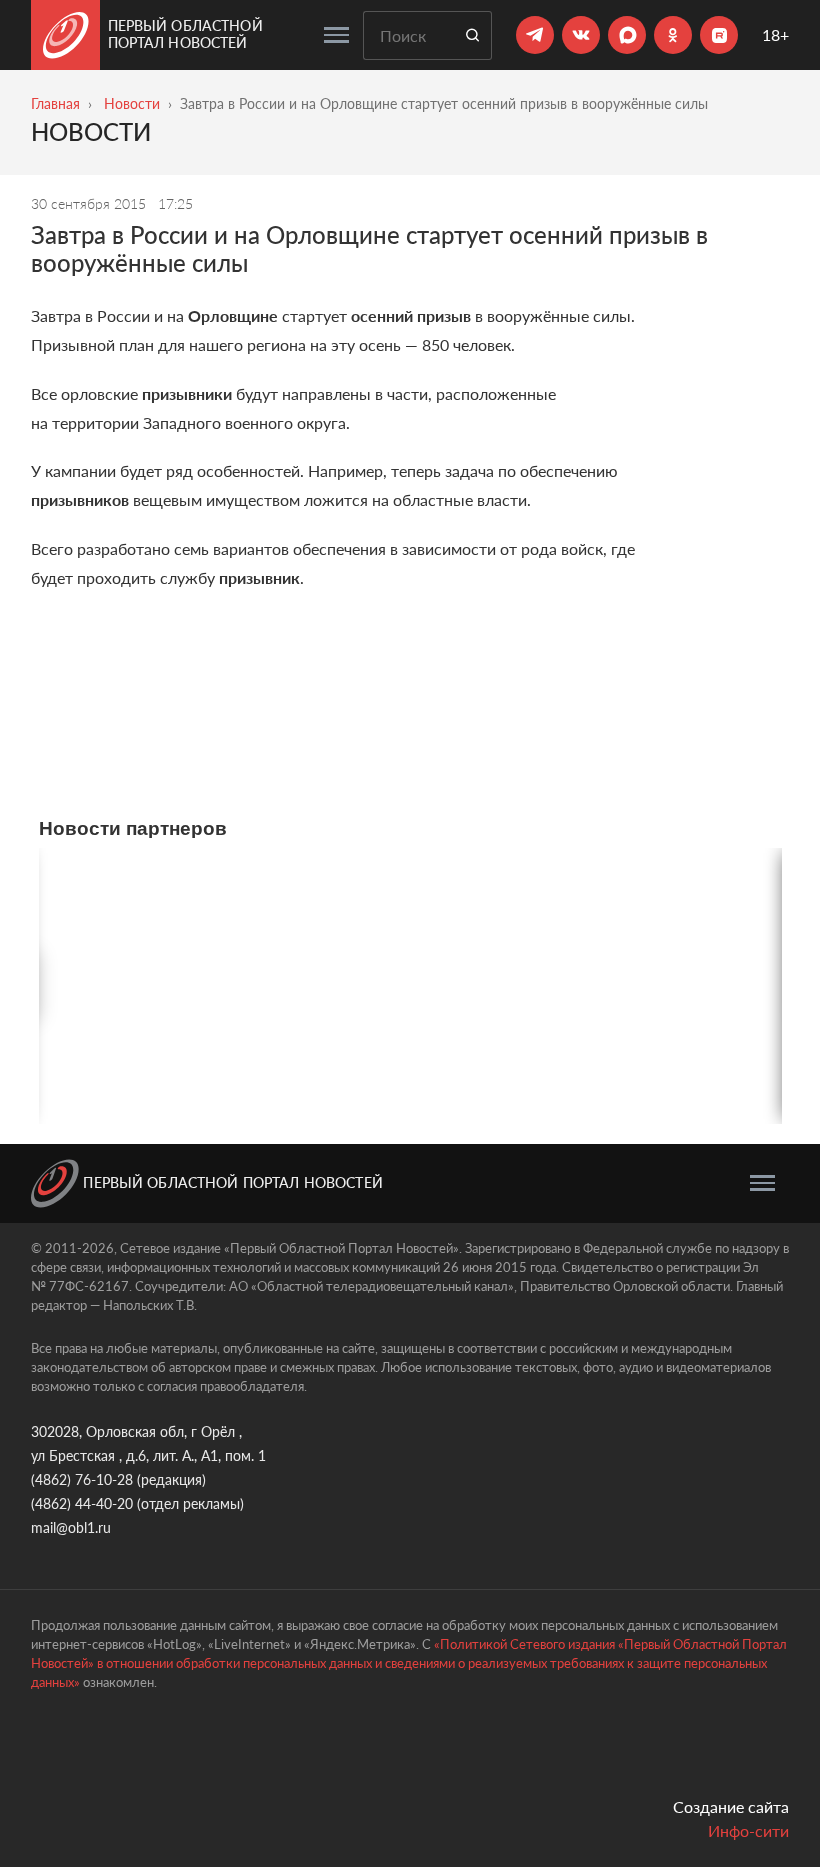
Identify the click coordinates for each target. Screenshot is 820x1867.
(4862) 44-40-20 (82, 1503)
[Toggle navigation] (336, 35)
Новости (132, 103)
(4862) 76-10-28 (82, 1479)
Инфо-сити (748, 1830)
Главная (55, 103)
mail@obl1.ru (71, 1527)
